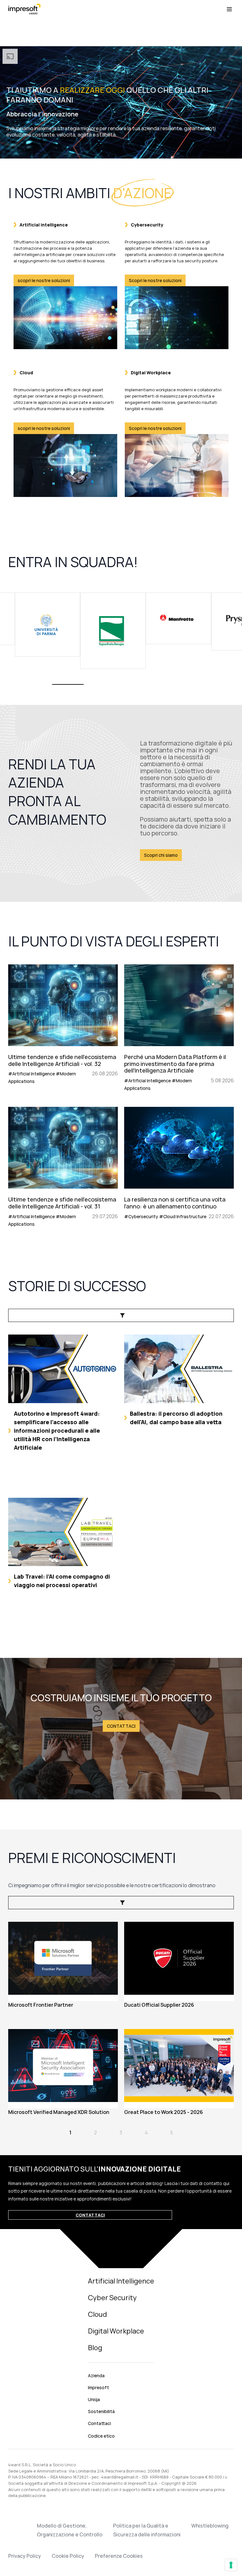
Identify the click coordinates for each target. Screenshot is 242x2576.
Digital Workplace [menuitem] (116, 2331)
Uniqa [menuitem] (94, 2399)
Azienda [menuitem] (96, 2375)
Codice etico (101, 2436)
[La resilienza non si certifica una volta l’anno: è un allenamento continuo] (179, 1167)
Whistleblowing (210, 2526)
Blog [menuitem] (95, 2348)
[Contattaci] (121, 1729)
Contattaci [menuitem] (99, 2423)
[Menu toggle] (229, 9)
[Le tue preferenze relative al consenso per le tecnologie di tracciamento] (231, 2565)
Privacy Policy (25, 2556)
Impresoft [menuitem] (98, 2387)
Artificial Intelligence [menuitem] (121, 2281)
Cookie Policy (68, 2556)
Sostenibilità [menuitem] (101, 2411)
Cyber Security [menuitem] (112, 2298)
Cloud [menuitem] (97, 2314)
